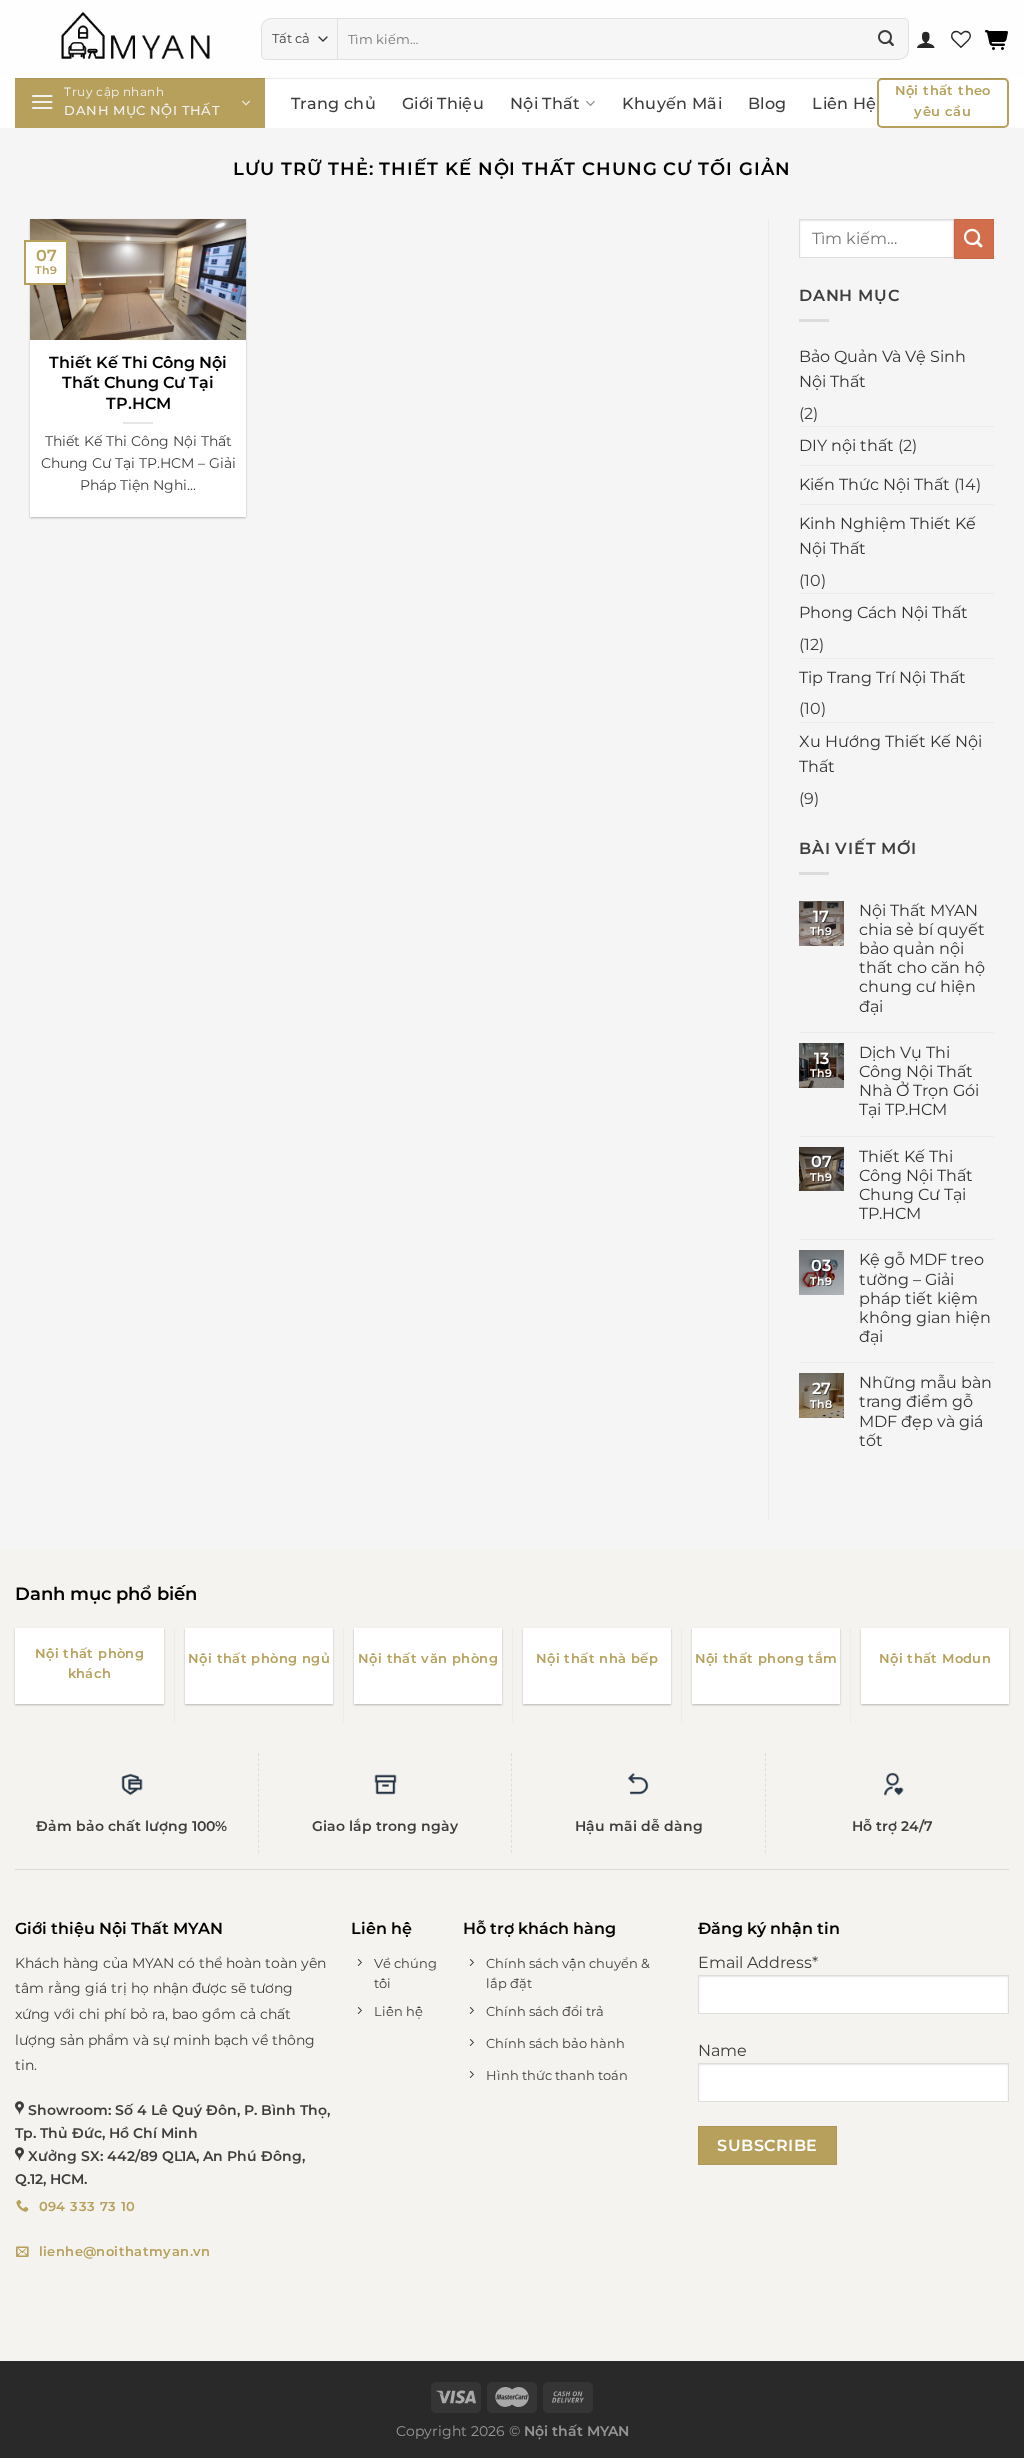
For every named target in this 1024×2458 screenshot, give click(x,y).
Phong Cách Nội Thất (883, 612)
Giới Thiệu (443, 103)
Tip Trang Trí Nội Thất (882, 677)
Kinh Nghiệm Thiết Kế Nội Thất (887, 536)
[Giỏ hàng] (997, 39)
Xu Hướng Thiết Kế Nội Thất (890, 754)
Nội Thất (545, 103)
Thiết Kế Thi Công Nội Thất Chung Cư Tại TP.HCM (138, 383)
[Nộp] (886, 39)
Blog (767, 103)
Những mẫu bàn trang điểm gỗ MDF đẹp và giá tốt (925, 1411)
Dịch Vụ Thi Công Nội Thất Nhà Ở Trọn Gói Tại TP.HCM (919, 1081)
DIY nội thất (846, 445)
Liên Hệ (844, 103)
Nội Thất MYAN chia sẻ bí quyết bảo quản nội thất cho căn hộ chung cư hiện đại (922, 958)
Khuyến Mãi (672, 103)
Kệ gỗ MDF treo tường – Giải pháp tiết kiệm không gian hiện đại (925, 1298)
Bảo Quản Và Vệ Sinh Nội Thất (882, 369)
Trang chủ (333, 103)
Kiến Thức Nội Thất (874, 484)
